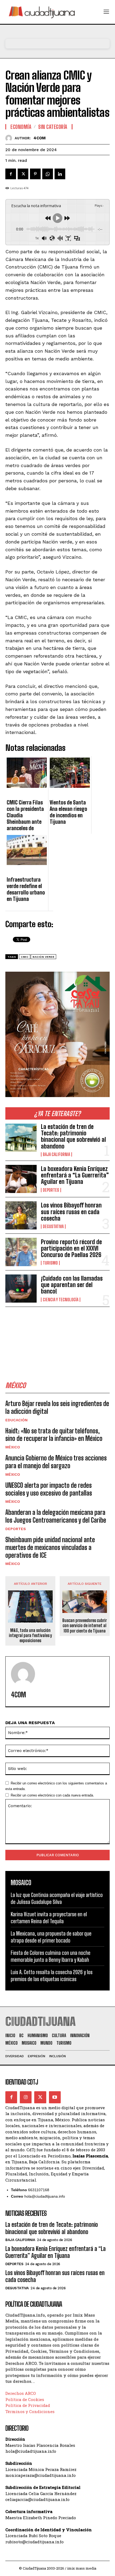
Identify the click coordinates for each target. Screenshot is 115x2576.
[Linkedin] (60, 174)
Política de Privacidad (28, 2405)
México (13, 1447)
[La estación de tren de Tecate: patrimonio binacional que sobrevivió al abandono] (21, 1138)
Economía (21, 127)
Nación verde (43, 957)
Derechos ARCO (21, 2393)
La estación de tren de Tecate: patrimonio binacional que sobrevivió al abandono (73, 1136)
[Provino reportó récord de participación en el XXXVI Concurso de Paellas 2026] (21, 1252)
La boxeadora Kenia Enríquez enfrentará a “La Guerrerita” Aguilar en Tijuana (75, 1175)
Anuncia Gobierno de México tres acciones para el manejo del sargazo (56, 1462)
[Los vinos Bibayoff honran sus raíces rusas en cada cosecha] (21, 1215)
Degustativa (53, 1227)
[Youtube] (55, 2097)
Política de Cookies (25, 2399)
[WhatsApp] (48, 174)
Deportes (51, 1190)
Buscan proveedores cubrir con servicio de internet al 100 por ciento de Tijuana (85, 1625)
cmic (25, 957)
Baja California (56, 1154)
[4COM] (10, 138)
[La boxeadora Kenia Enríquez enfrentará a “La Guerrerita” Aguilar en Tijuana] (21, 1179)
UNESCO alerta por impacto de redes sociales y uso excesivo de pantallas (49, 1489)
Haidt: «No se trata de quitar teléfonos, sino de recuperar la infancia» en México (54, 1435)
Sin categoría (53, 127)
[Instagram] (26, 2097)
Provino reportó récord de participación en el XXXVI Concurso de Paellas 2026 (71, 1248)
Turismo (50, 1263)
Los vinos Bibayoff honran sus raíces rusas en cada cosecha (71, 1212)
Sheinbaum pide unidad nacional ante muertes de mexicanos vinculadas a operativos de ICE (50, 1547)
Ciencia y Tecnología (61, 1300)
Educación (16, 1420)
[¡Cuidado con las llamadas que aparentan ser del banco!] (21, 1289)
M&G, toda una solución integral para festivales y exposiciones (30, 1635)
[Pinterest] (35, 174)
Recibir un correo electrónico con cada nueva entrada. (52, 1795)
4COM (40, 138)
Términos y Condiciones (30, 2411)
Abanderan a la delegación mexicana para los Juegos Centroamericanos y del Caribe (56, 1516)
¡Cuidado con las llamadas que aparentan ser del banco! (72, 1285)
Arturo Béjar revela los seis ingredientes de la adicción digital (57, 1407)
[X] (23, 174)
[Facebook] (11, 174)
